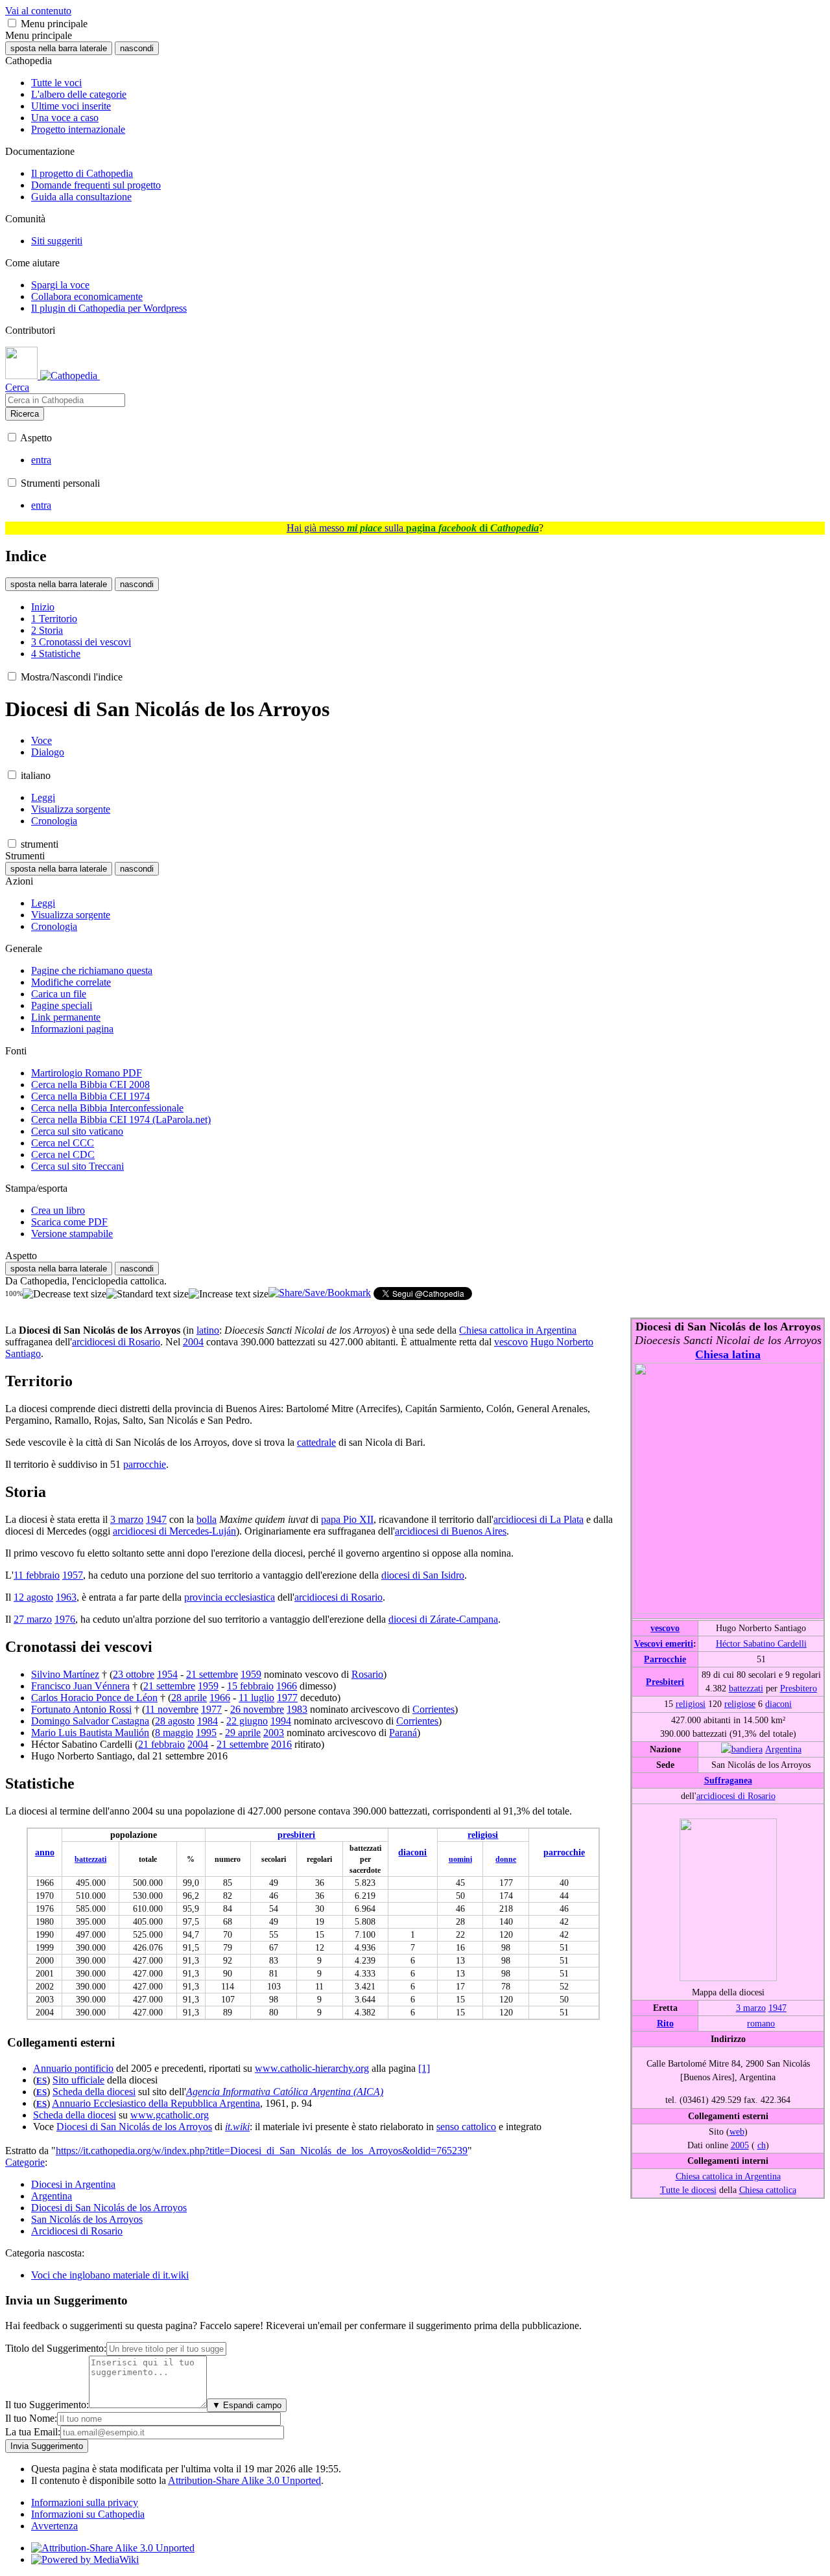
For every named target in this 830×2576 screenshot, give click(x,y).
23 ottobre (134, 1674)
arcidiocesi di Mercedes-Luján (174, 1531)
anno (45, 1852)
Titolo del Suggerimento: (56, 2348)
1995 (206, 1733)
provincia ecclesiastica (230, 1597)
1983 (297, 1709)
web (737, 2131)
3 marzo (751, 2008)
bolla (207, 1519)
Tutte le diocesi (688, 2190)
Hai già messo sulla (413, 528)
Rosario (367, 1674)
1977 (287, 1698)
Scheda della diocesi (94, 2092)
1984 (207, 1721)
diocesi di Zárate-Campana (443, 1619)
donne (506, 1859)
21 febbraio (161, 1744)
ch (762, 2145)
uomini (460, 1859)
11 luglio (256, 1698)
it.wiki (237, 2127)
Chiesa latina (728, 1354)
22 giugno (247, 1721)
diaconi (778, 1704)
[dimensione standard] (148, 1294)
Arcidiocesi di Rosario (77, 2231)
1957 (73, 1575)
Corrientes (433, 1709)
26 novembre (257, 1709)
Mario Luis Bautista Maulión (90, 1733)
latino (208, 1330)
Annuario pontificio (73, 2068)
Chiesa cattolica (768, 2190)
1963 (66, 1597)
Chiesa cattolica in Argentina (728, 2176)
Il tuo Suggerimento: (47, 2405)
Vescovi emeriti (664, 1643)
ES (41, 2081)
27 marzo (33, 1619)
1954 (167, 1674)
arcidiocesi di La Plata (539, 1519)
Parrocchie (665, 1659)
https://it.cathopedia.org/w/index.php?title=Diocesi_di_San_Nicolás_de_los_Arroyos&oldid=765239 (262, 2151)
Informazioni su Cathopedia (88, 2514)
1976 (65, 1619)
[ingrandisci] (229, 1294)
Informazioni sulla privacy (85, 2502)
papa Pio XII (347, 1519)
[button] (12, 23)
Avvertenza (54, 2526)
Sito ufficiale (78, 2080)
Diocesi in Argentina (73, 2184)
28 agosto (175, 1721)
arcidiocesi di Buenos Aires (451, 1531)
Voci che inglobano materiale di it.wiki (110, 2275)
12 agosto (33, 1597)
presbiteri (296, 1835)
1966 (287, 1686)
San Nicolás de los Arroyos (87, 2219)
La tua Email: (33, 2432)
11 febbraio (37, 1575)
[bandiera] (742, 1749)
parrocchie (145, 1464)
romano (761, 2023)
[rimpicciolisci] (65, 1294)
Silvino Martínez (65, 1674)
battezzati (746, 1688)
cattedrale (316, 1442)
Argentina (783, 1749)
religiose (740, 1704)
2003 (274, 1733)
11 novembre (172, 1709)
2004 (193, 1342)
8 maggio (174, 1733)
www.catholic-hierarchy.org (312, 2068)
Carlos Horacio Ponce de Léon (94, 1698)
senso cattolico (466, 2127)
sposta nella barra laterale (59, 48)
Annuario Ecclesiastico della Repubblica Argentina (156, 2103)
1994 (281, 1721)
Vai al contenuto (38, 11)
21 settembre (212, 1674)
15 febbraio (250, 1686)
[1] (424, 2068)
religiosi (691, 1704)
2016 (281, 1744)
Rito (665, 2023)
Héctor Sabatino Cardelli (761, 1643)
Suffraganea (728, 1780)
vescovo (665, 1628)
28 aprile (189, 1698)
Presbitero (799, 1688)
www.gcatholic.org (170, 2115)
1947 (777, 2008)
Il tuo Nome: (31, 2418)
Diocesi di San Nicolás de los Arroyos (134, 2127)
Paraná (403, 1733)
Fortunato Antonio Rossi (81, 1709)
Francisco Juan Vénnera (80, 1686)
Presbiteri (665, 1682)
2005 (740, 2145)
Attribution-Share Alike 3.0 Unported (244, 2480)
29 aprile (243, 1733)
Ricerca (25, 414)
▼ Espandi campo (247, 2405)
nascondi (137, 48)
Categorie (25, 2162)
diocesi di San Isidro (423, 1575)
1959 (251, 1674)
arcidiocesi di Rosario (736, 1796)
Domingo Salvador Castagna (90, 1721)
